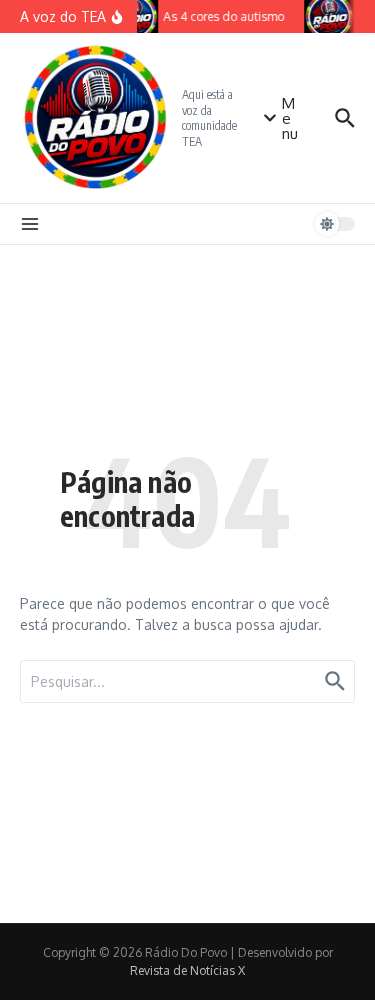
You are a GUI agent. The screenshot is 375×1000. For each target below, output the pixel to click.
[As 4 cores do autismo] (329, 16)
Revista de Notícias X (187, 970)
